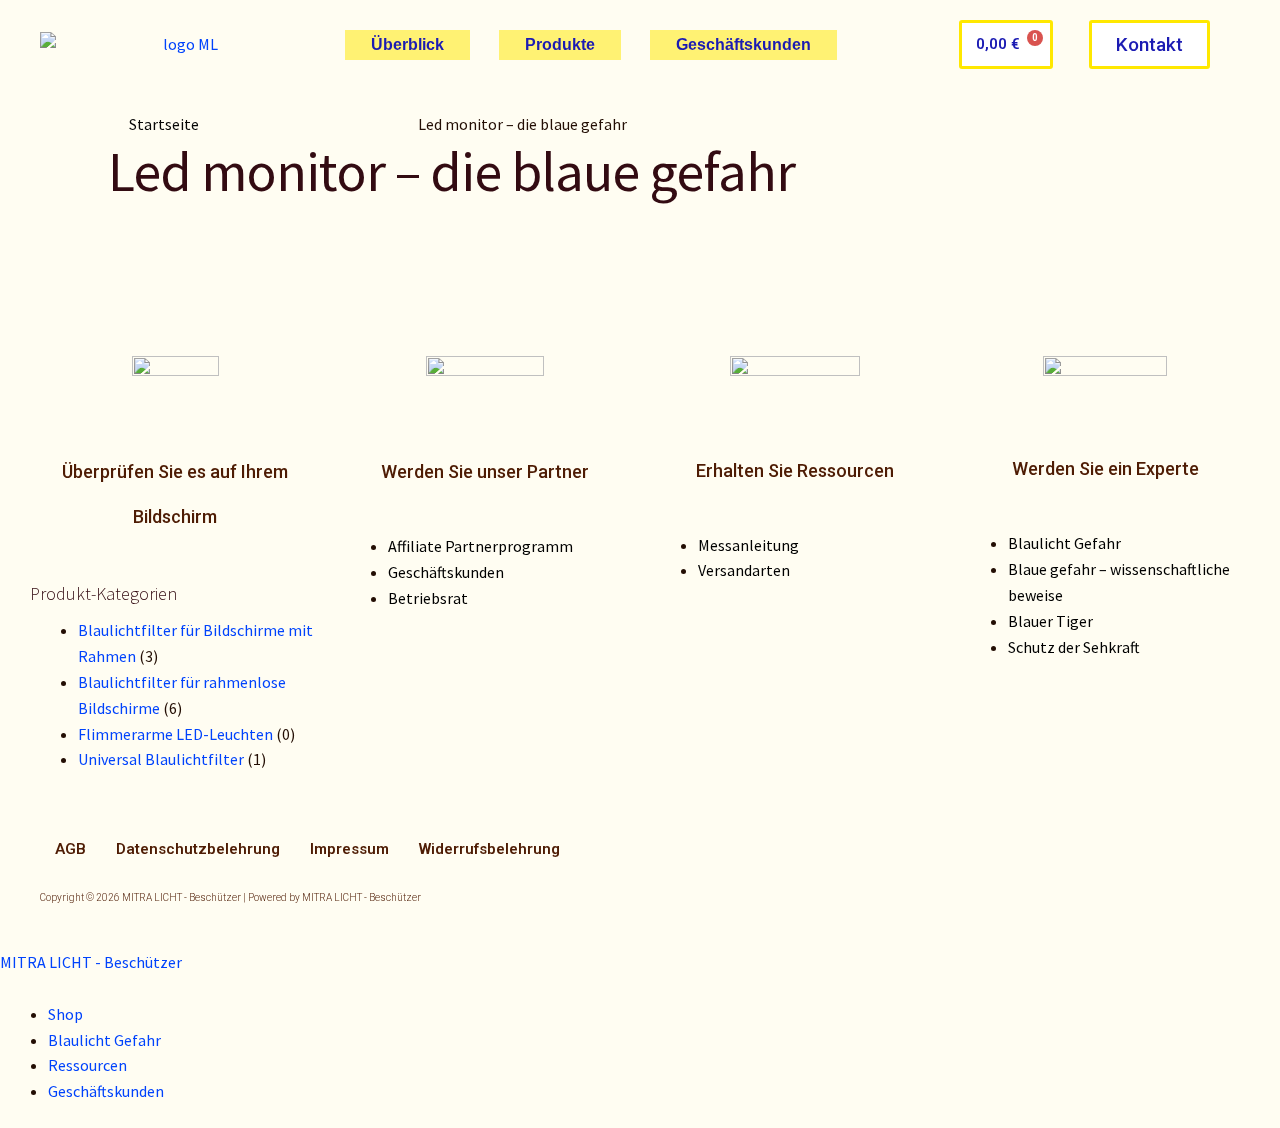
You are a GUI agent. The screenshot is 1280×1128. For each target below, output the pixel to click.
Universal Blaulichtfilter (161, 759)
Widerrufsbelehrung (489, 849)
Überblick (407, 44)
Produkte (560, 44)
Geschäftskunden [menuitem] (106, 1091)
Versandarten (744, 570)
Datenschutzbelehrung (198, 849)
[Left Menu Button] (22, 936)
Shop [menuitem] (65, 1014)
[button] (1149, 44)
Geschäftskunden (743, 44)
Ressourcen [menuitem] (87, 1065)
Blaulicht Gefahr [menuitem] (104, 1040)
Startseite (164, 124)
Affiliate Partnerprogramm (480, 546)
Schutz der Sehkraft (1074, 647)
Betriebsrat (428, 598)
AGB (70, 849)
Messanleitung (748, 545)
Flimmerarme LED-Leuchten (175, 734)
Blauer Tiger (1050, 621)
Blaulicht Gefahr (1064, 543)
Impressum (349, 849)
